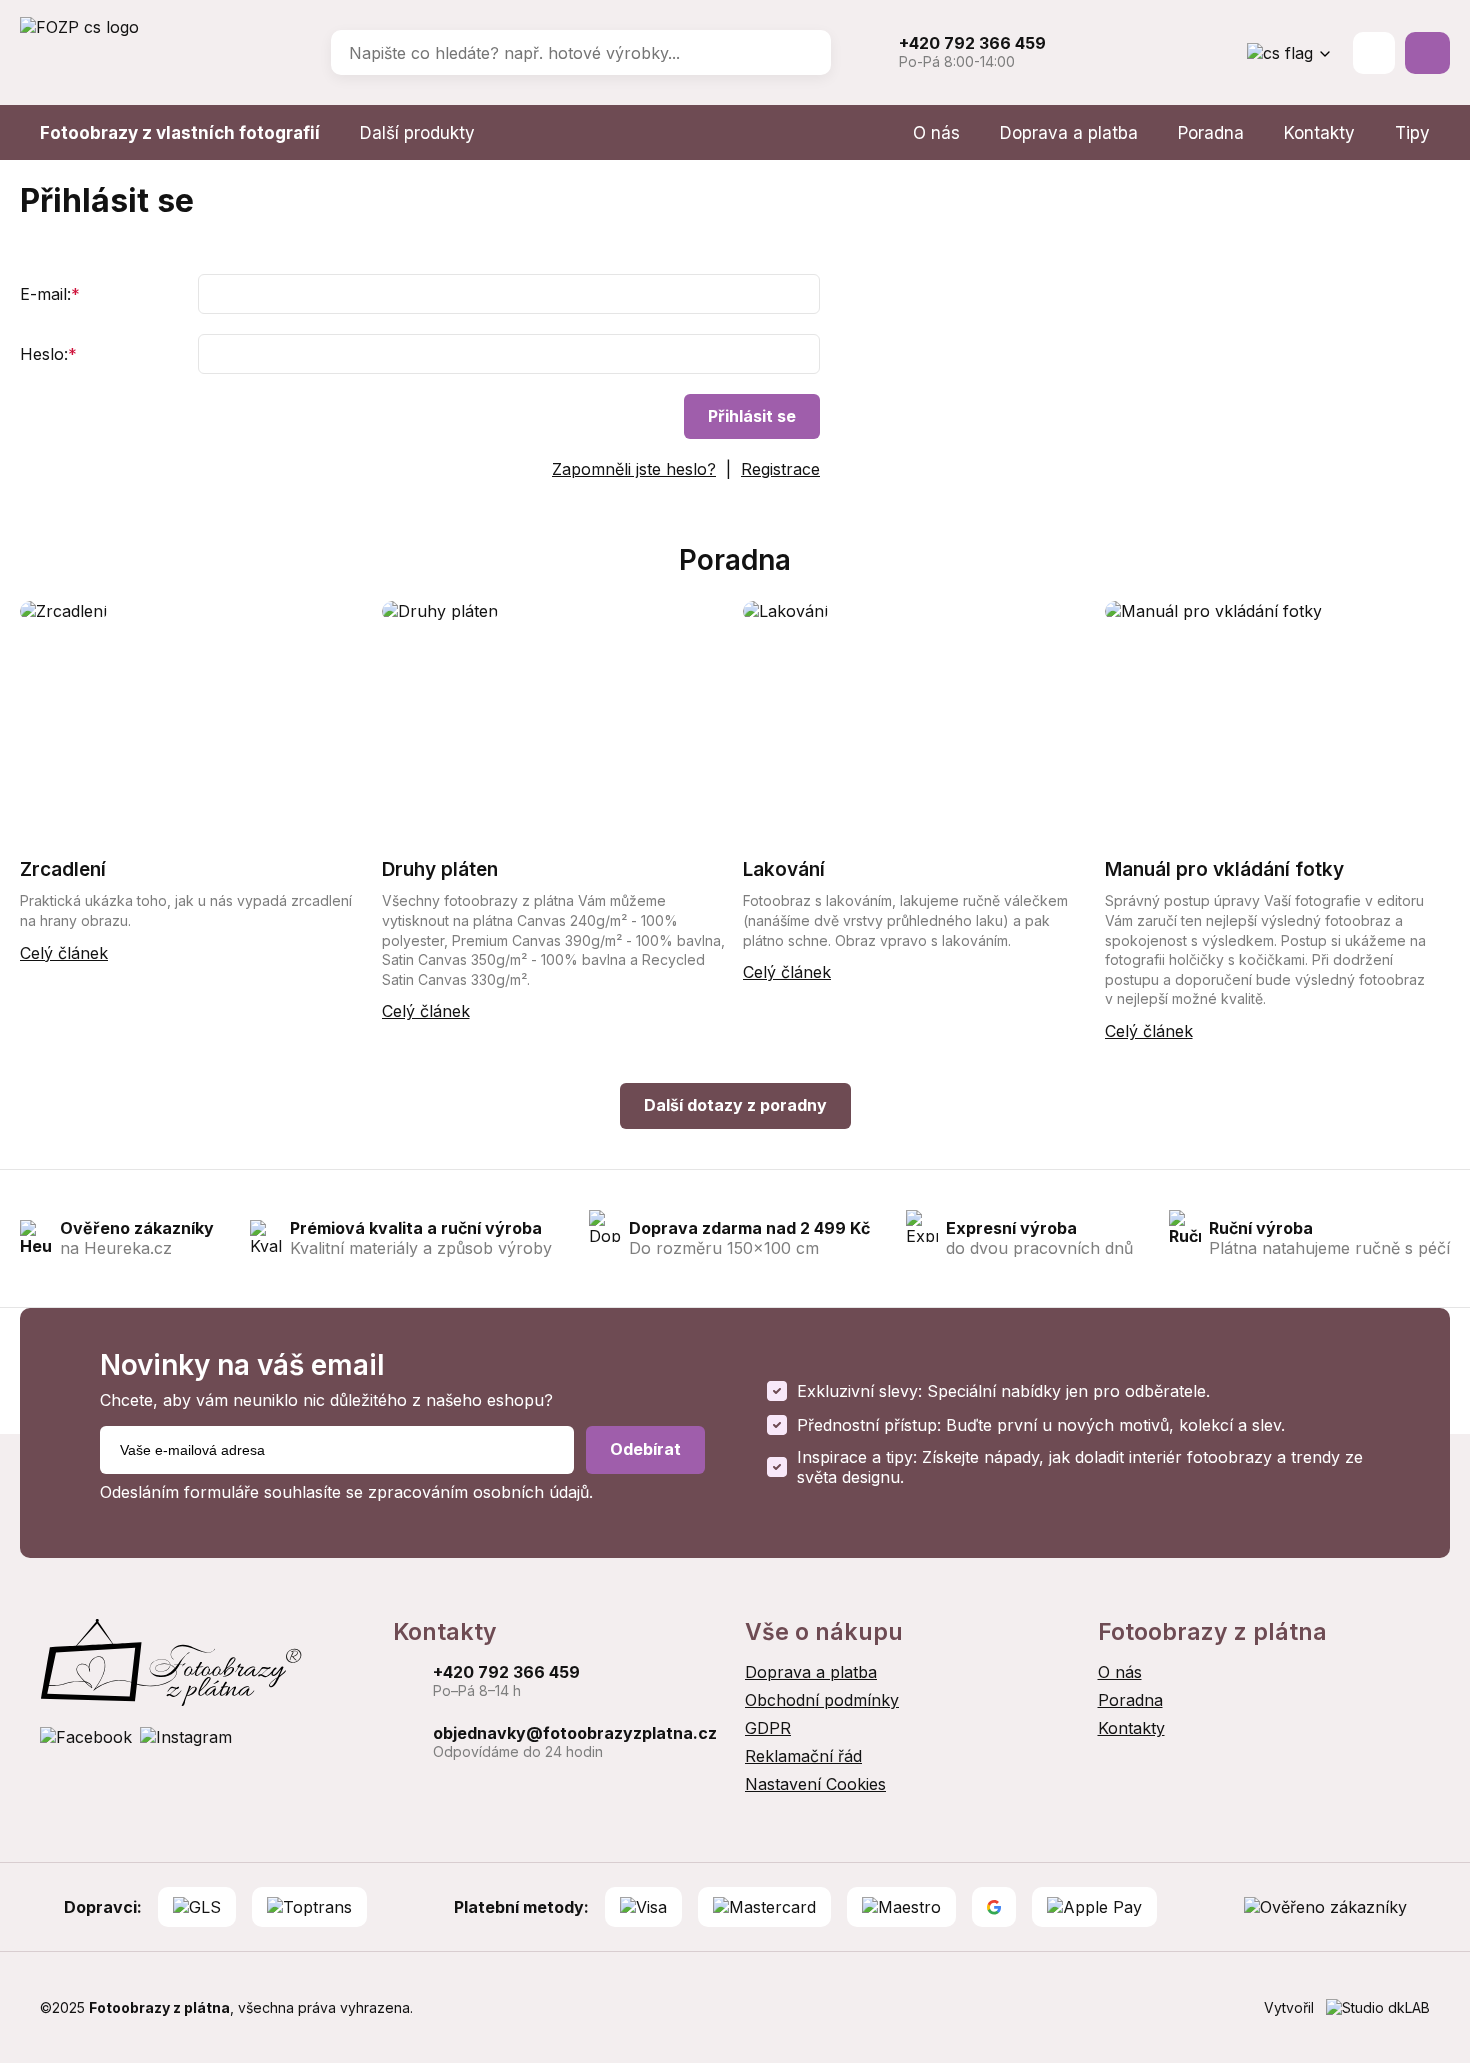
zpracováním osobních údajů (478, 1492)
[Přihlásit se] (1374, 53)
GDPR (768, 1728)
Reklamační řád (803, 1756)
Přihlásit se (752, 416)
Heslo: (48, 354)
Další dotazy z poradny (735, 1105)
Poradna (1211, 133)
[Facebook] (86, 1737)
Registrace (780, 469)
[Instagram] (186, 1737)
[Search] (802, 53)
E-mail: (50, 294)
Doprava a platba (1069, 133)
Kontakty (1319, 133)
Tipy (1412, 133)
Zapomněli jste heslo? (634, 469)
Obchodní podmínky (822, 1700)
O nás (936, 133)
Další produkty (417, 133)
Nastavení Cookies (815, 1784)
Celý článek (64, 953)
